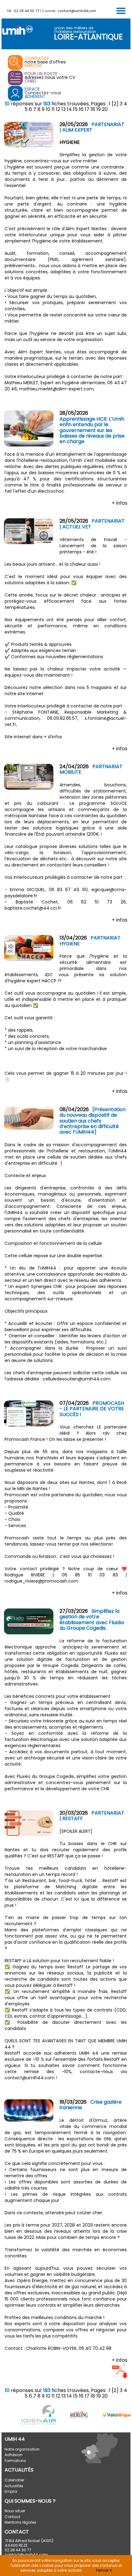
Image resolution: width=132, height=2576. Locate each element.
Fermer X (104, 2570)
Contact (12, 2517)
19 (99, 109)
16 (81, 109)
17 (87, 109)
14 (69, 109)
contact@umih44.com (77, 11)
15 (75, 109)
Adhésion (14, 2455)
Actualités (14, 2486)
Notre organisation (22, 2449)
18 (93, 109)
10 (48, 109)
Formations (15, 2461)
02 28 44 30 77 (26, 11)
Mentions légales (20, 2522)
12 (58, 109)
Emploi (11, 2491)
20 (105, 109)
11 (53, 109)
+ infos (120, 503)
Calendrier (14, 2480)
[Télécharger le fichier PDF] (120, 2377)
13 (64, 109)
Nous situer (15, 2511)
